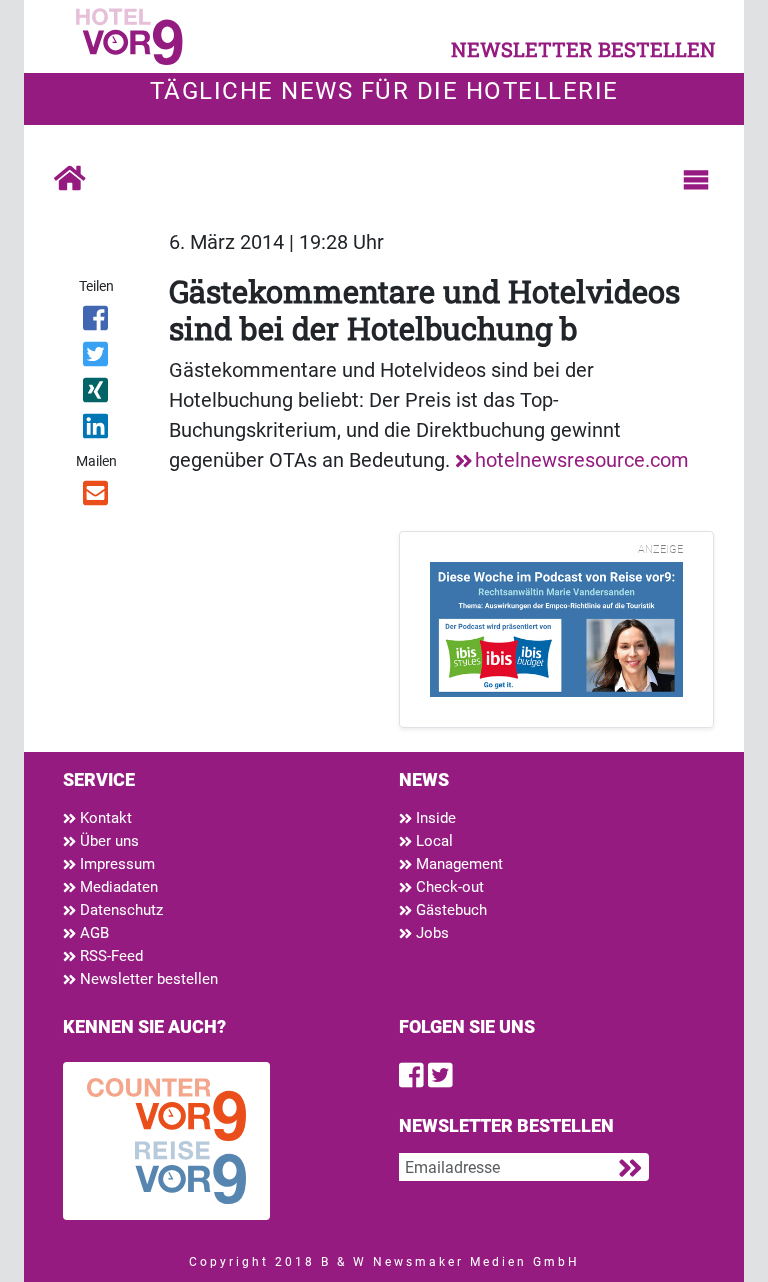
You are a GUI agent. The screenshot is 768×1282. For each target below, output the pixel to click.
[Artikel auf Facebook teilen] (96, 322)
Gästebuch (449, 910)
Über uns (107, 841)
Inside (434, 818)
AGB (92, 933)
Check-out (448, 887)
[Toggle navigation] (696, 180)
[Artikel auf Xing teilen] (96, 394)
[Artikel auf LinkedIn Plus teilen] (96, 430)
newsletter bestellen (583, 49)
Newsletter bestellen (147, 979)
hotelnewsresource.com (582, 460)
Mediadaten (117, 887)
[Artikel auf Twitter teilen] (96, 358)
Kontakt (104, 818)
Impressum (115, 864)
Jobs (430, 933)
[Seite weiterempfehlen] (96, 497)
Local (432, 841)
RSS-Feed (109, 956)
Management (457, 864)
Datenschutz (119, 910)
